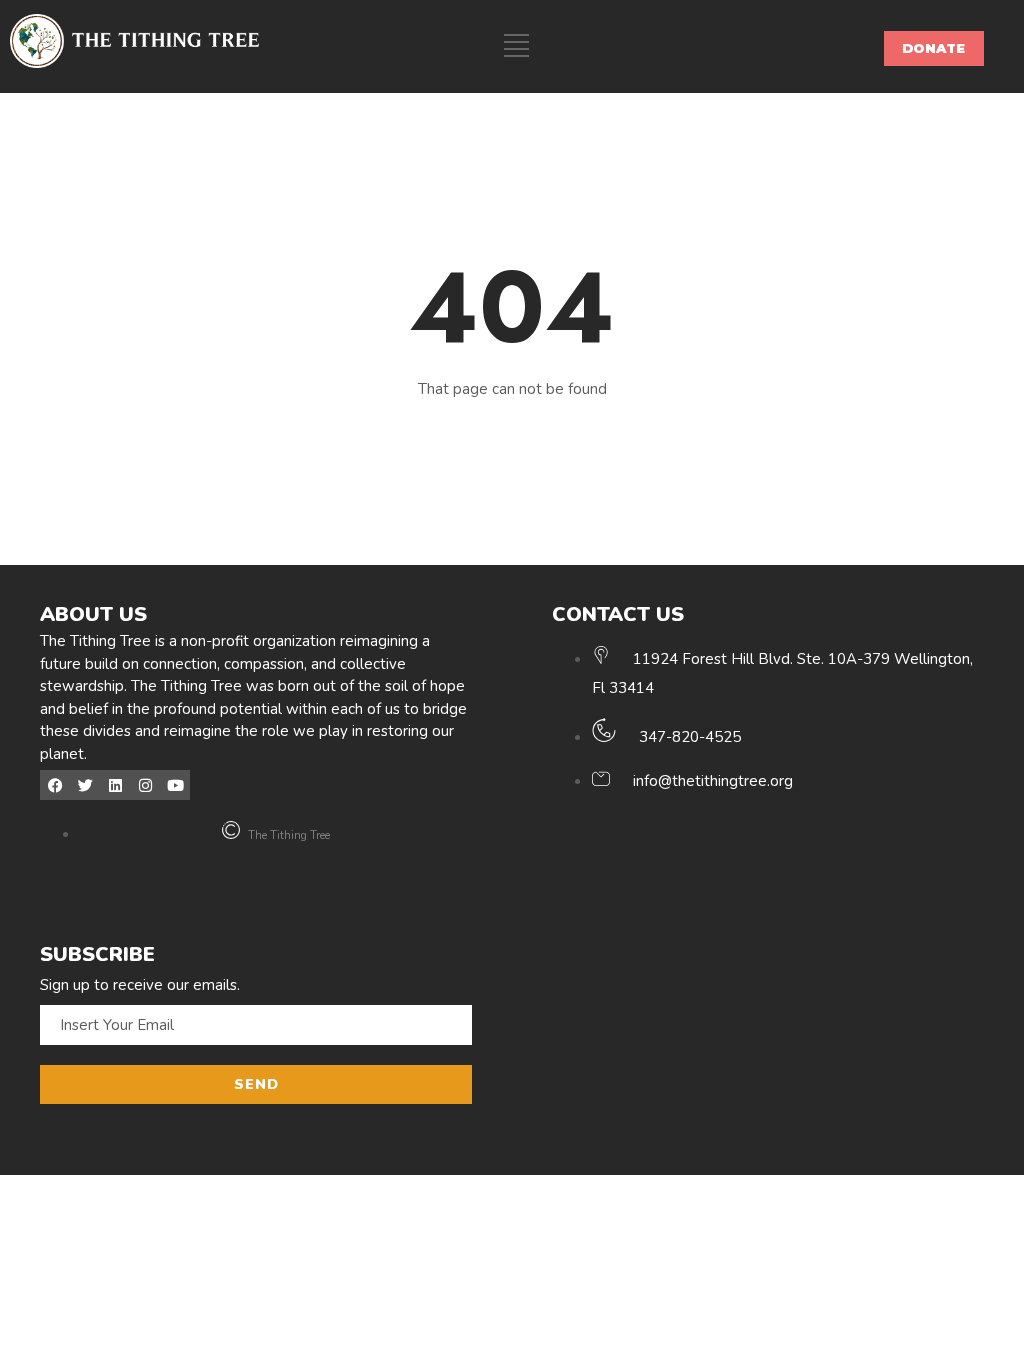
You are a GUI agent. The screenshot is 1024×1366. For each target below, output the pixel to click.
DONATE (933, 48)
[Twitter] (85, 785)
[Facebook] (55, 785)
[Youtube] (175, 785)
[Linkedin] (115, 785)
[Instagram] (145, 785)
